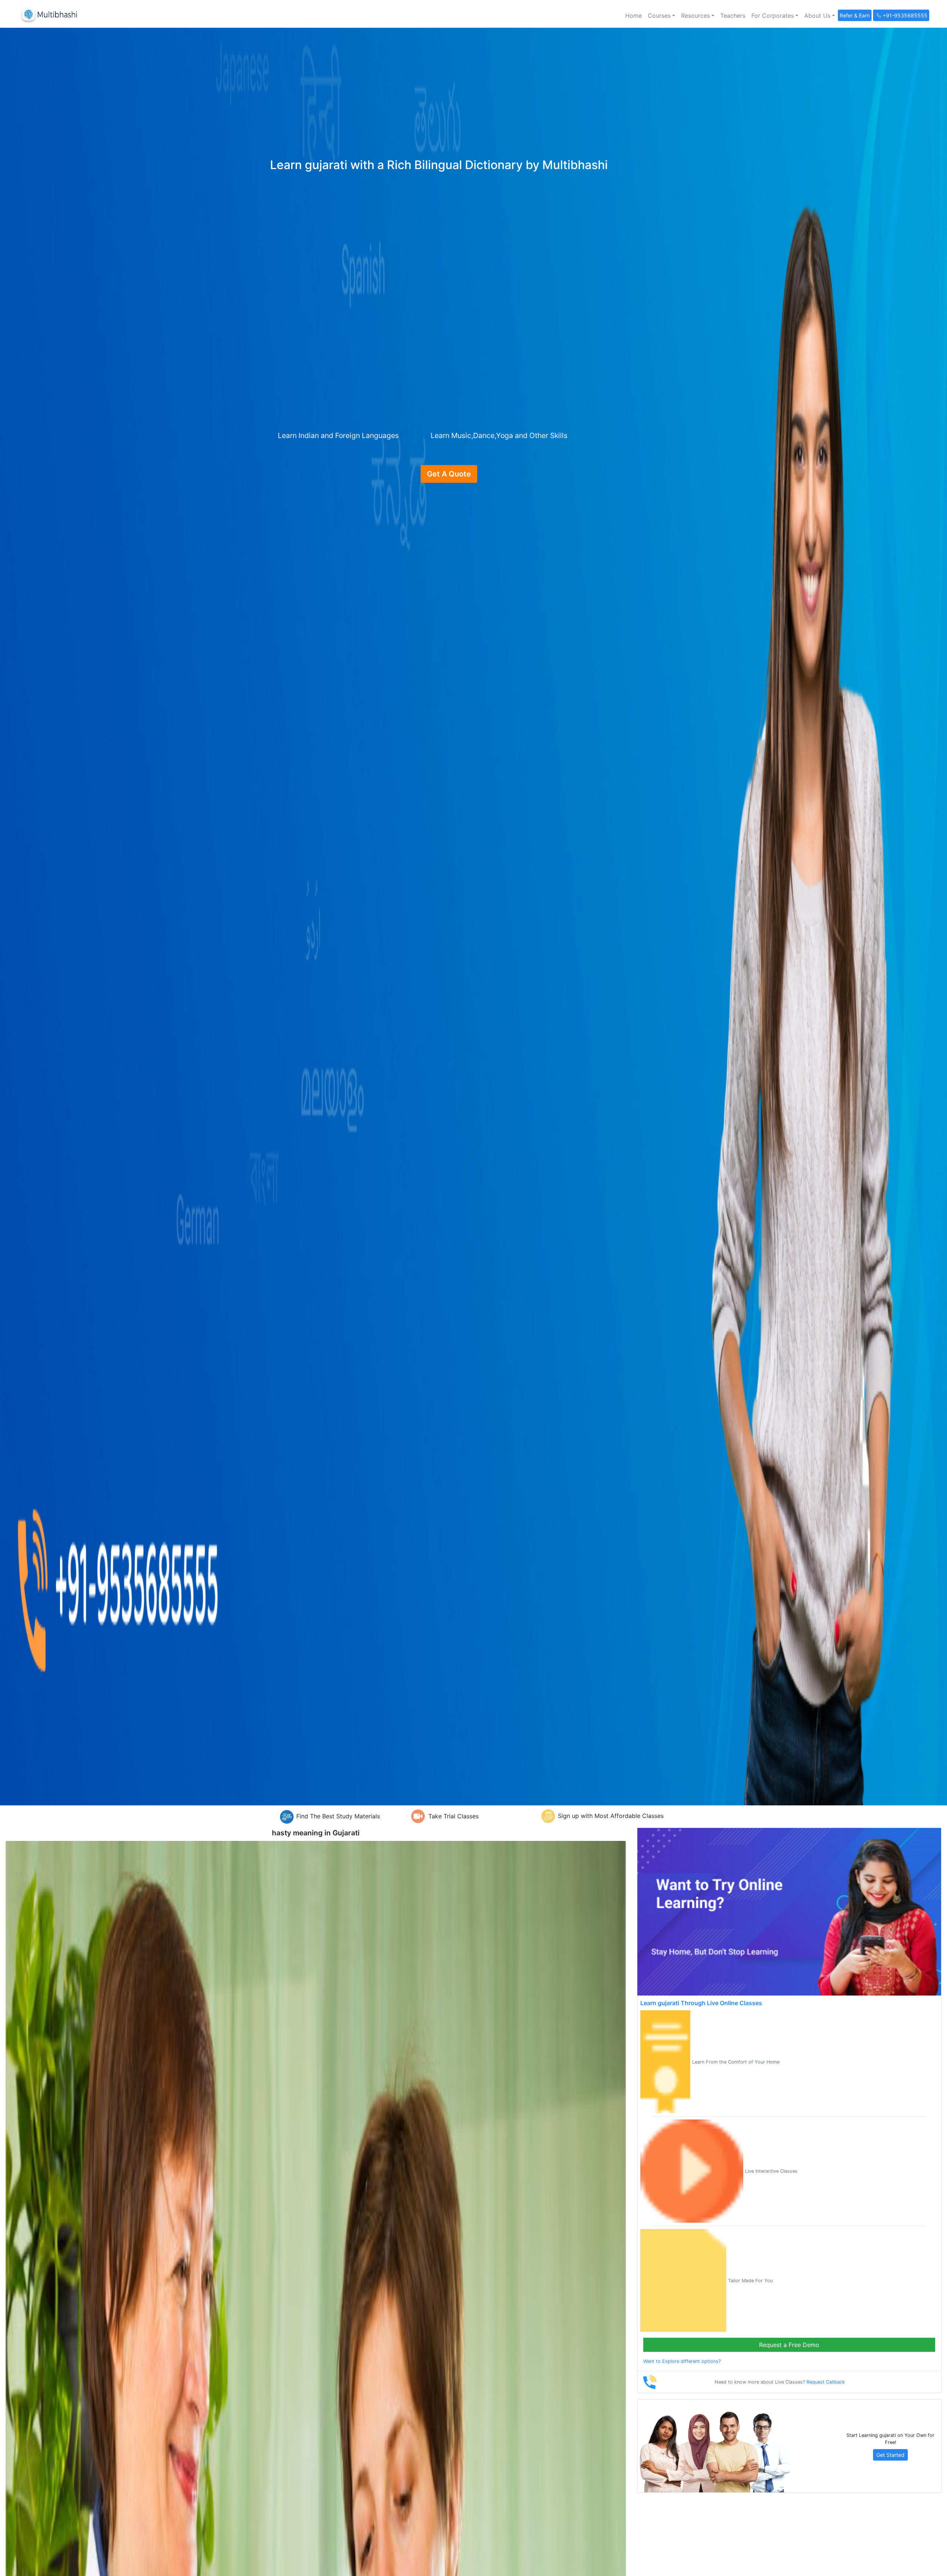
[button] (661, 16)
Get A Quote (449, 474)
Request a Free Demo (789, 2345)
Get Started (890, 2455)
